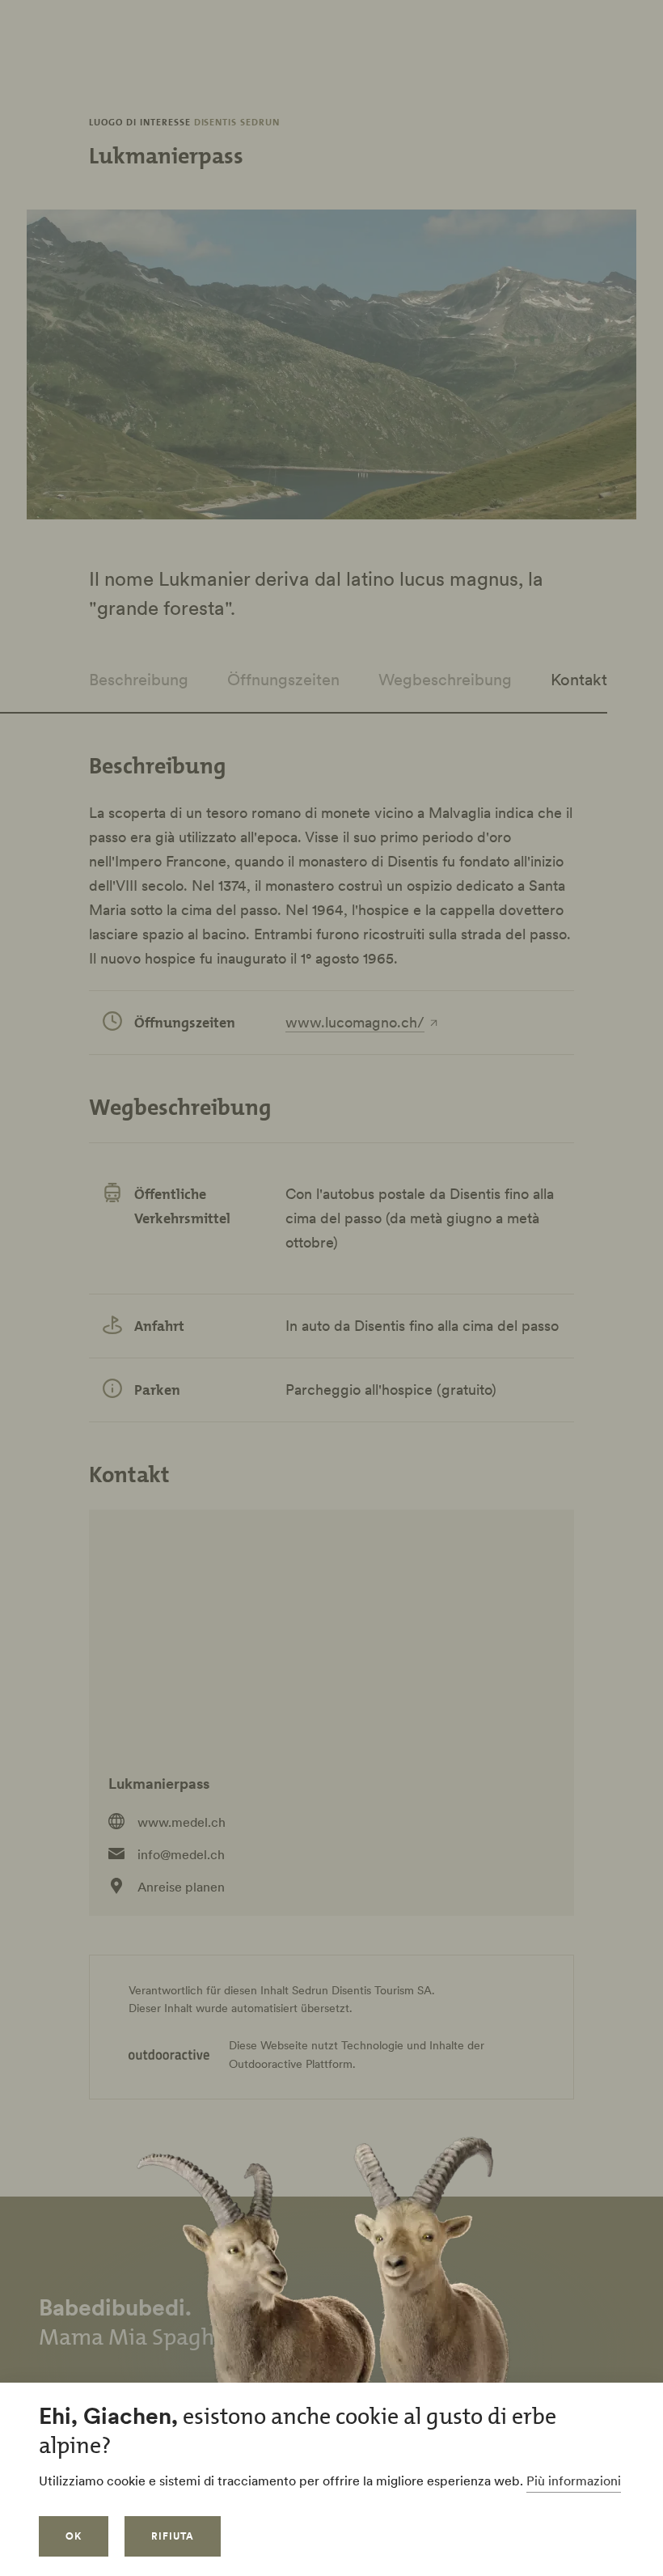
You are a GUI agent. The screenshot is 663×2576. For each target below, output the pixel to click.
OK (74, 2536)
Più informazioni (574, 2481)
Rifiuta (173, 2536)
